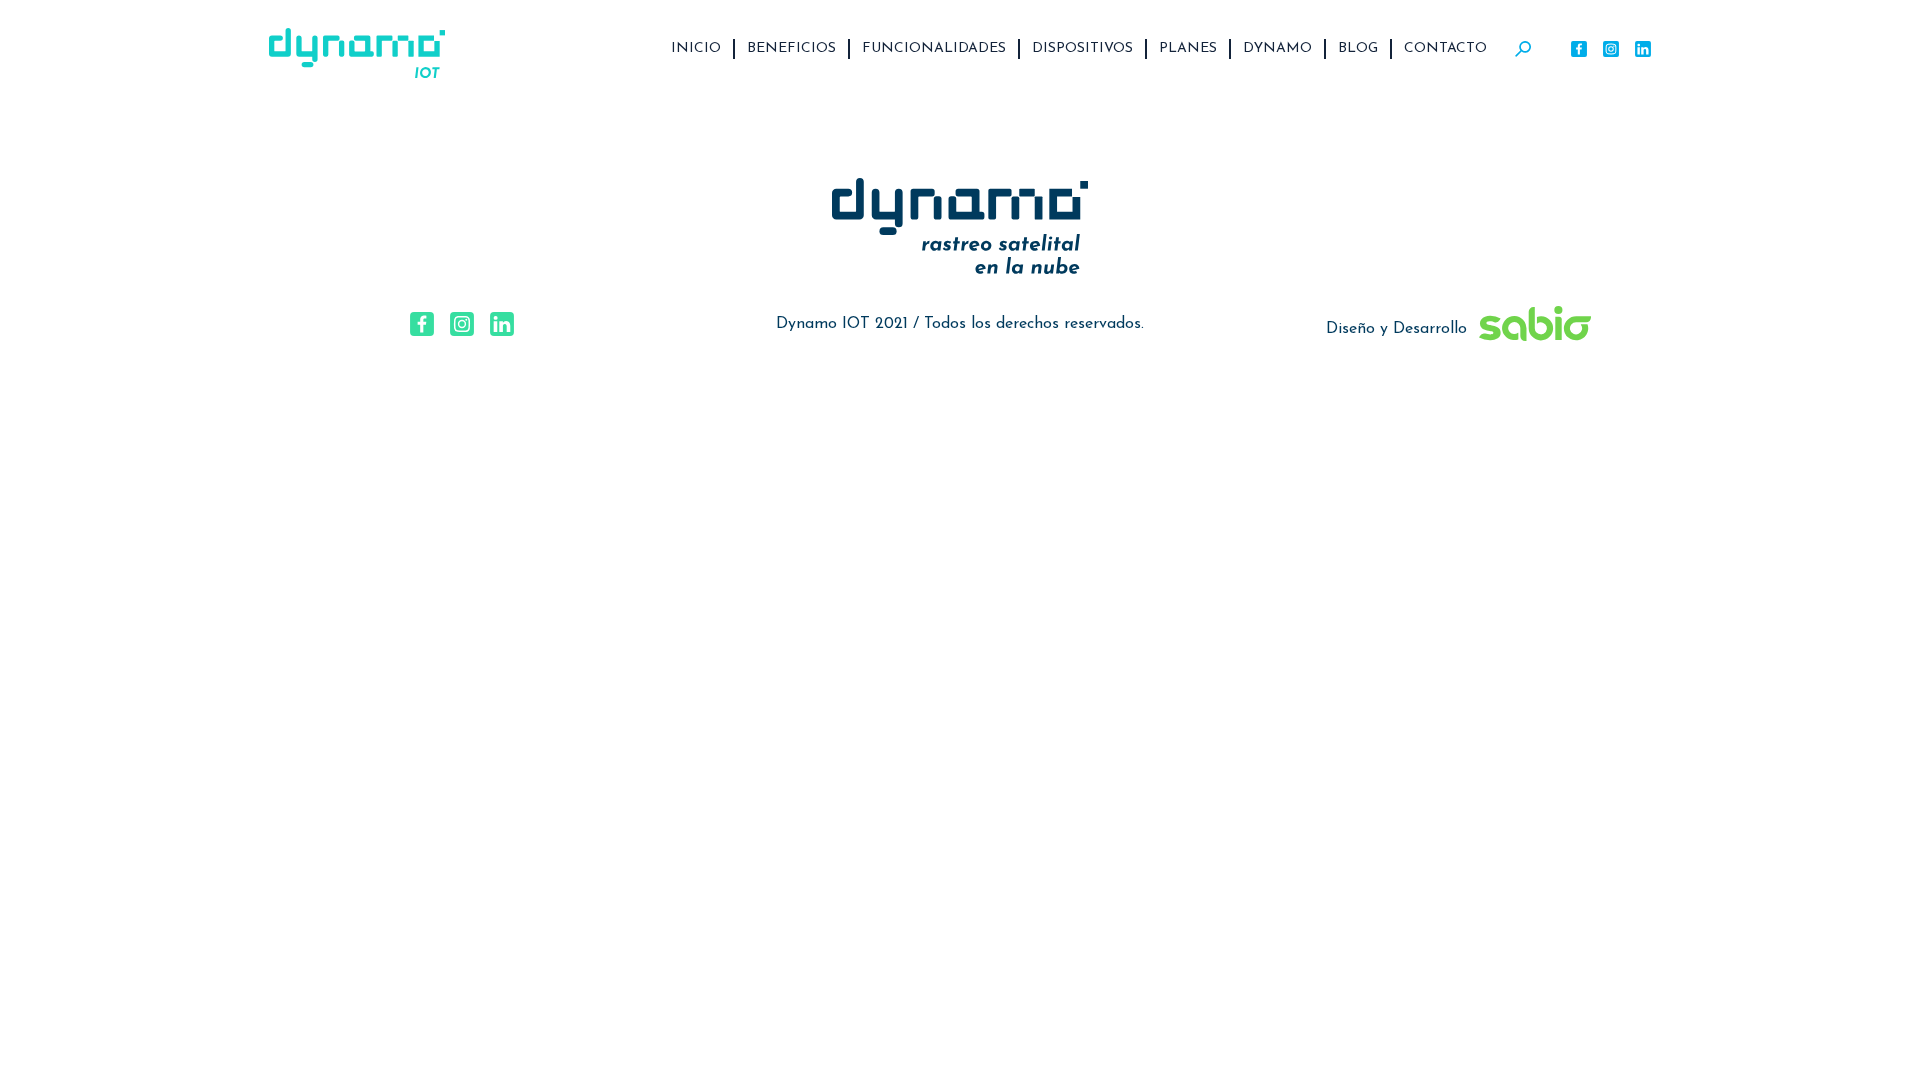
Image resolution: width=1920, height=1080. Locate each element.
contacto (1445, 48)
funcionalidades (934, 48)
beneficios (791, 48)
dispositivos (1082, 48)
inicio (696, 48)
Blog (1358, 48)
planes (1188, 48)
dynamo (1277, 48)
